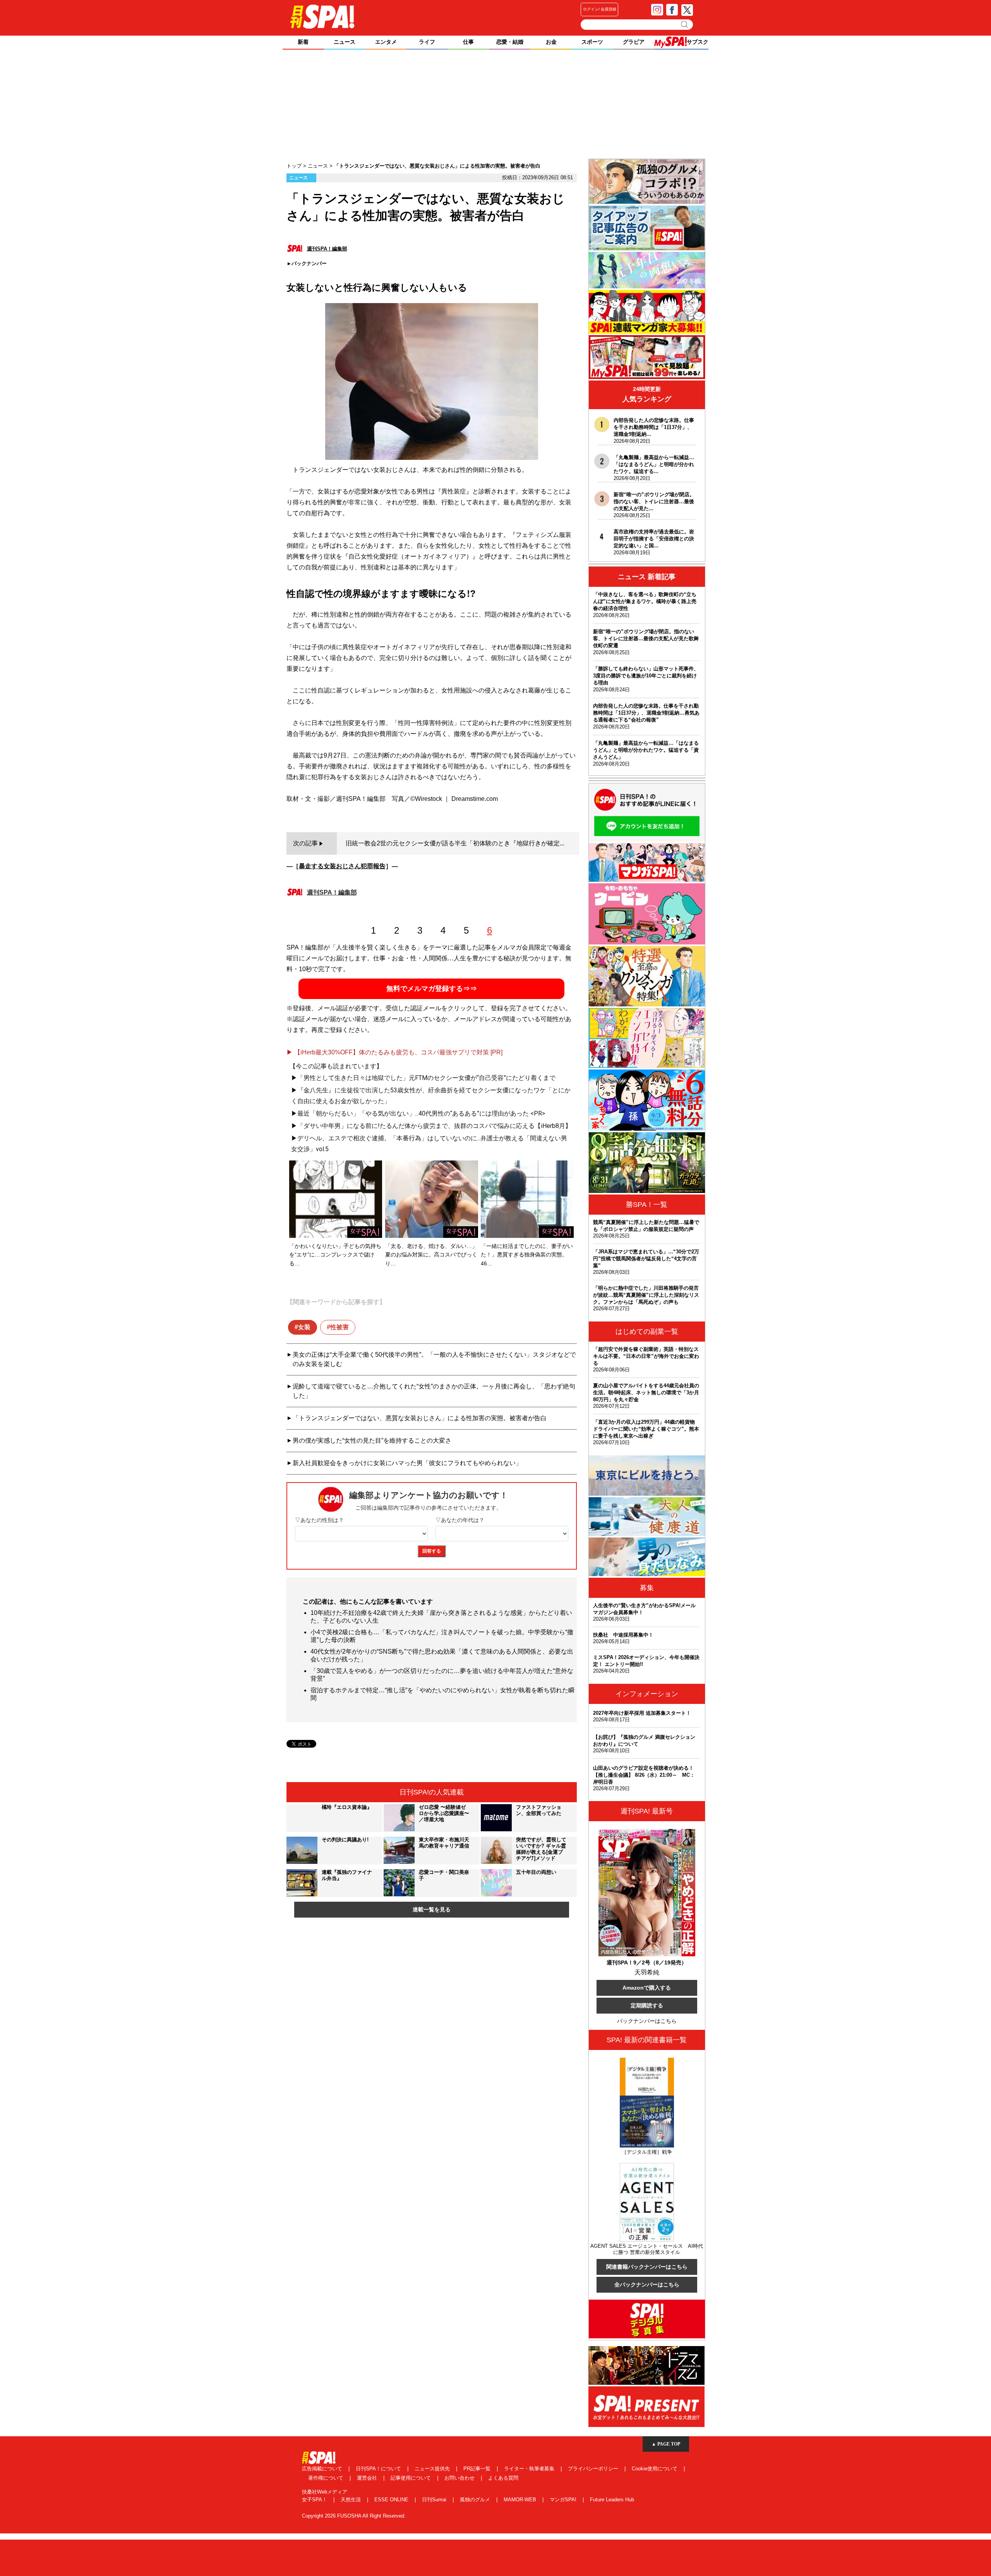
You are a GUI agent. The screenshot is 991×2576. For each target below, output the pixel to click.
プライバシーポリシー (594, 2469)
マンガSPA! (564, 2500)
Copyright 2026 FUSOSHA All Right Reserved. (354, 2516)
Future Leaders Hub (612, 2500)
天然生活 (351, 2500)
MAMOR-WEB (521, 2500)
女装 (304, 1327)
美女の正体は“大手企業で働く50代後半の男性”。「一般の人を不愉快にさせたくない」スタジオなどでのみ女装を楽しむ (434, 1359)
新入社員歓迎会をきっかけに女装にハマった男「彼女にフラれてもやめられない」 (407, 1463)
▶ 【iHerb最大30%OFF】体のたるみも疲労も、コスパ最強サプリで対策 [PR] (394, 1052)
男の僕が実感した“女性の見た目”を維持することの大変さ (372, 1441)
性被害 (339, 1327)
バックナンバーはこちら (647, 2021)
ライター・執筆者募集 (530, 2469)
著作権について (327, 2478)
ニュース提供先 (433, 2469)
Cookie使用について (655, 2469)
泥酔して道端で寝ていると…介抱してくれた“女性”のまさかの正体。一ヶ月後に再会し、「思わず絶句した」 (434, 1391)
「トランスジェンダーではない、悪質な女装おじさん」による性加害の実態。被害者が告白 (420, 1418)
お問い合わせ (460, 2478)
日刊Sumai (435, 2500)
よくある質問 (503, 2478)
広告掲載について (323, 2469)
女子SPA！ (315, 2500)
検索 (685, 24)
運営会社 (368, 2478)
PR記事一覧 (478, 2469)
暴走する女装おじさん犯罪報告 (342, 866)
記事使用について (411, 2478)
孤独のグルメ (476, 2500)
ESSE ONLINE (392, 2500)
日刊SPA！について (379, 2469)
